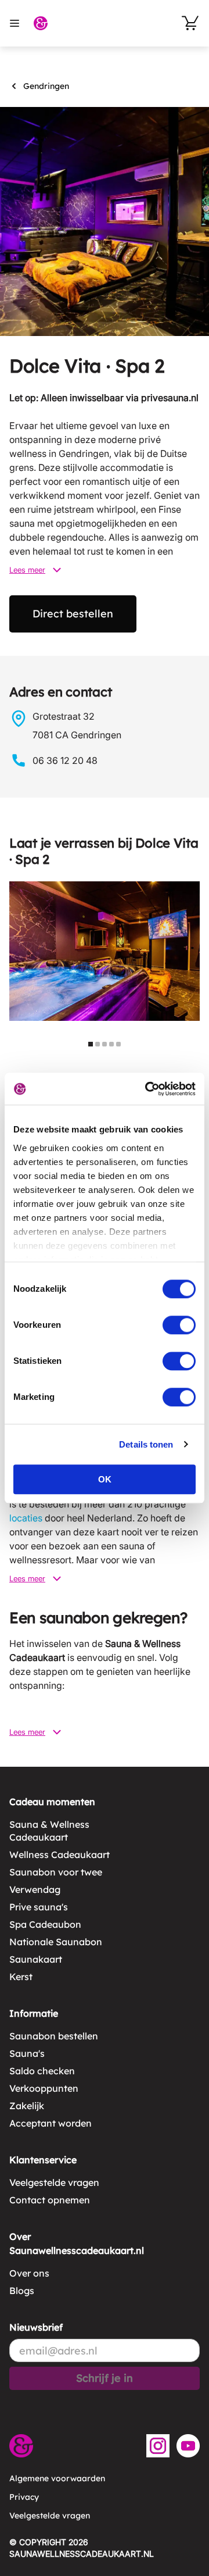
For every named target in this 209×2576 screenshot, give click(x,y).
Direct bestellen (73, 614)
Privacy (24, 2497)
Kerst (21, 1977)
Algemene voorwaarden (57, 2478)
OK (105, 1479)
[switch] (179, 1325)
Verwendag (35, 1889)
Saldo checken (42, 2071)
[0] (190, 23)
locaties (26, 1518)
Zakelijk (27, 2106)
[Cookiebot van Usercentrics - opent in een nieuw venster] (147, 1089)
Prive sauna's (39, 1907)
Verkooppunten (44, 2088)
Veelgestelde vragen (54, 2182)
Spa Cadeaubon (45, 1924)
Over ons (29, 2273)
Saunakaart (36, 1959)
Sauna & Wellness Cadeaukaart (49, 1831)
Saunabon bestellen (54, 2036)
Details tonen (146, 1444)
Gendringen (46, 86)
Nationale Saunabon (56, 1942)
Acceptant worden (51, 2123)
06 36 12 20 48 (65, 760)
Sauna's (27, 2053)
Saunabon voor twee (56, 1872)
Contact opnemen (50, 2200)
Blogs (22, 2291)
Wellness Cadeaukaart (60, 1855)
